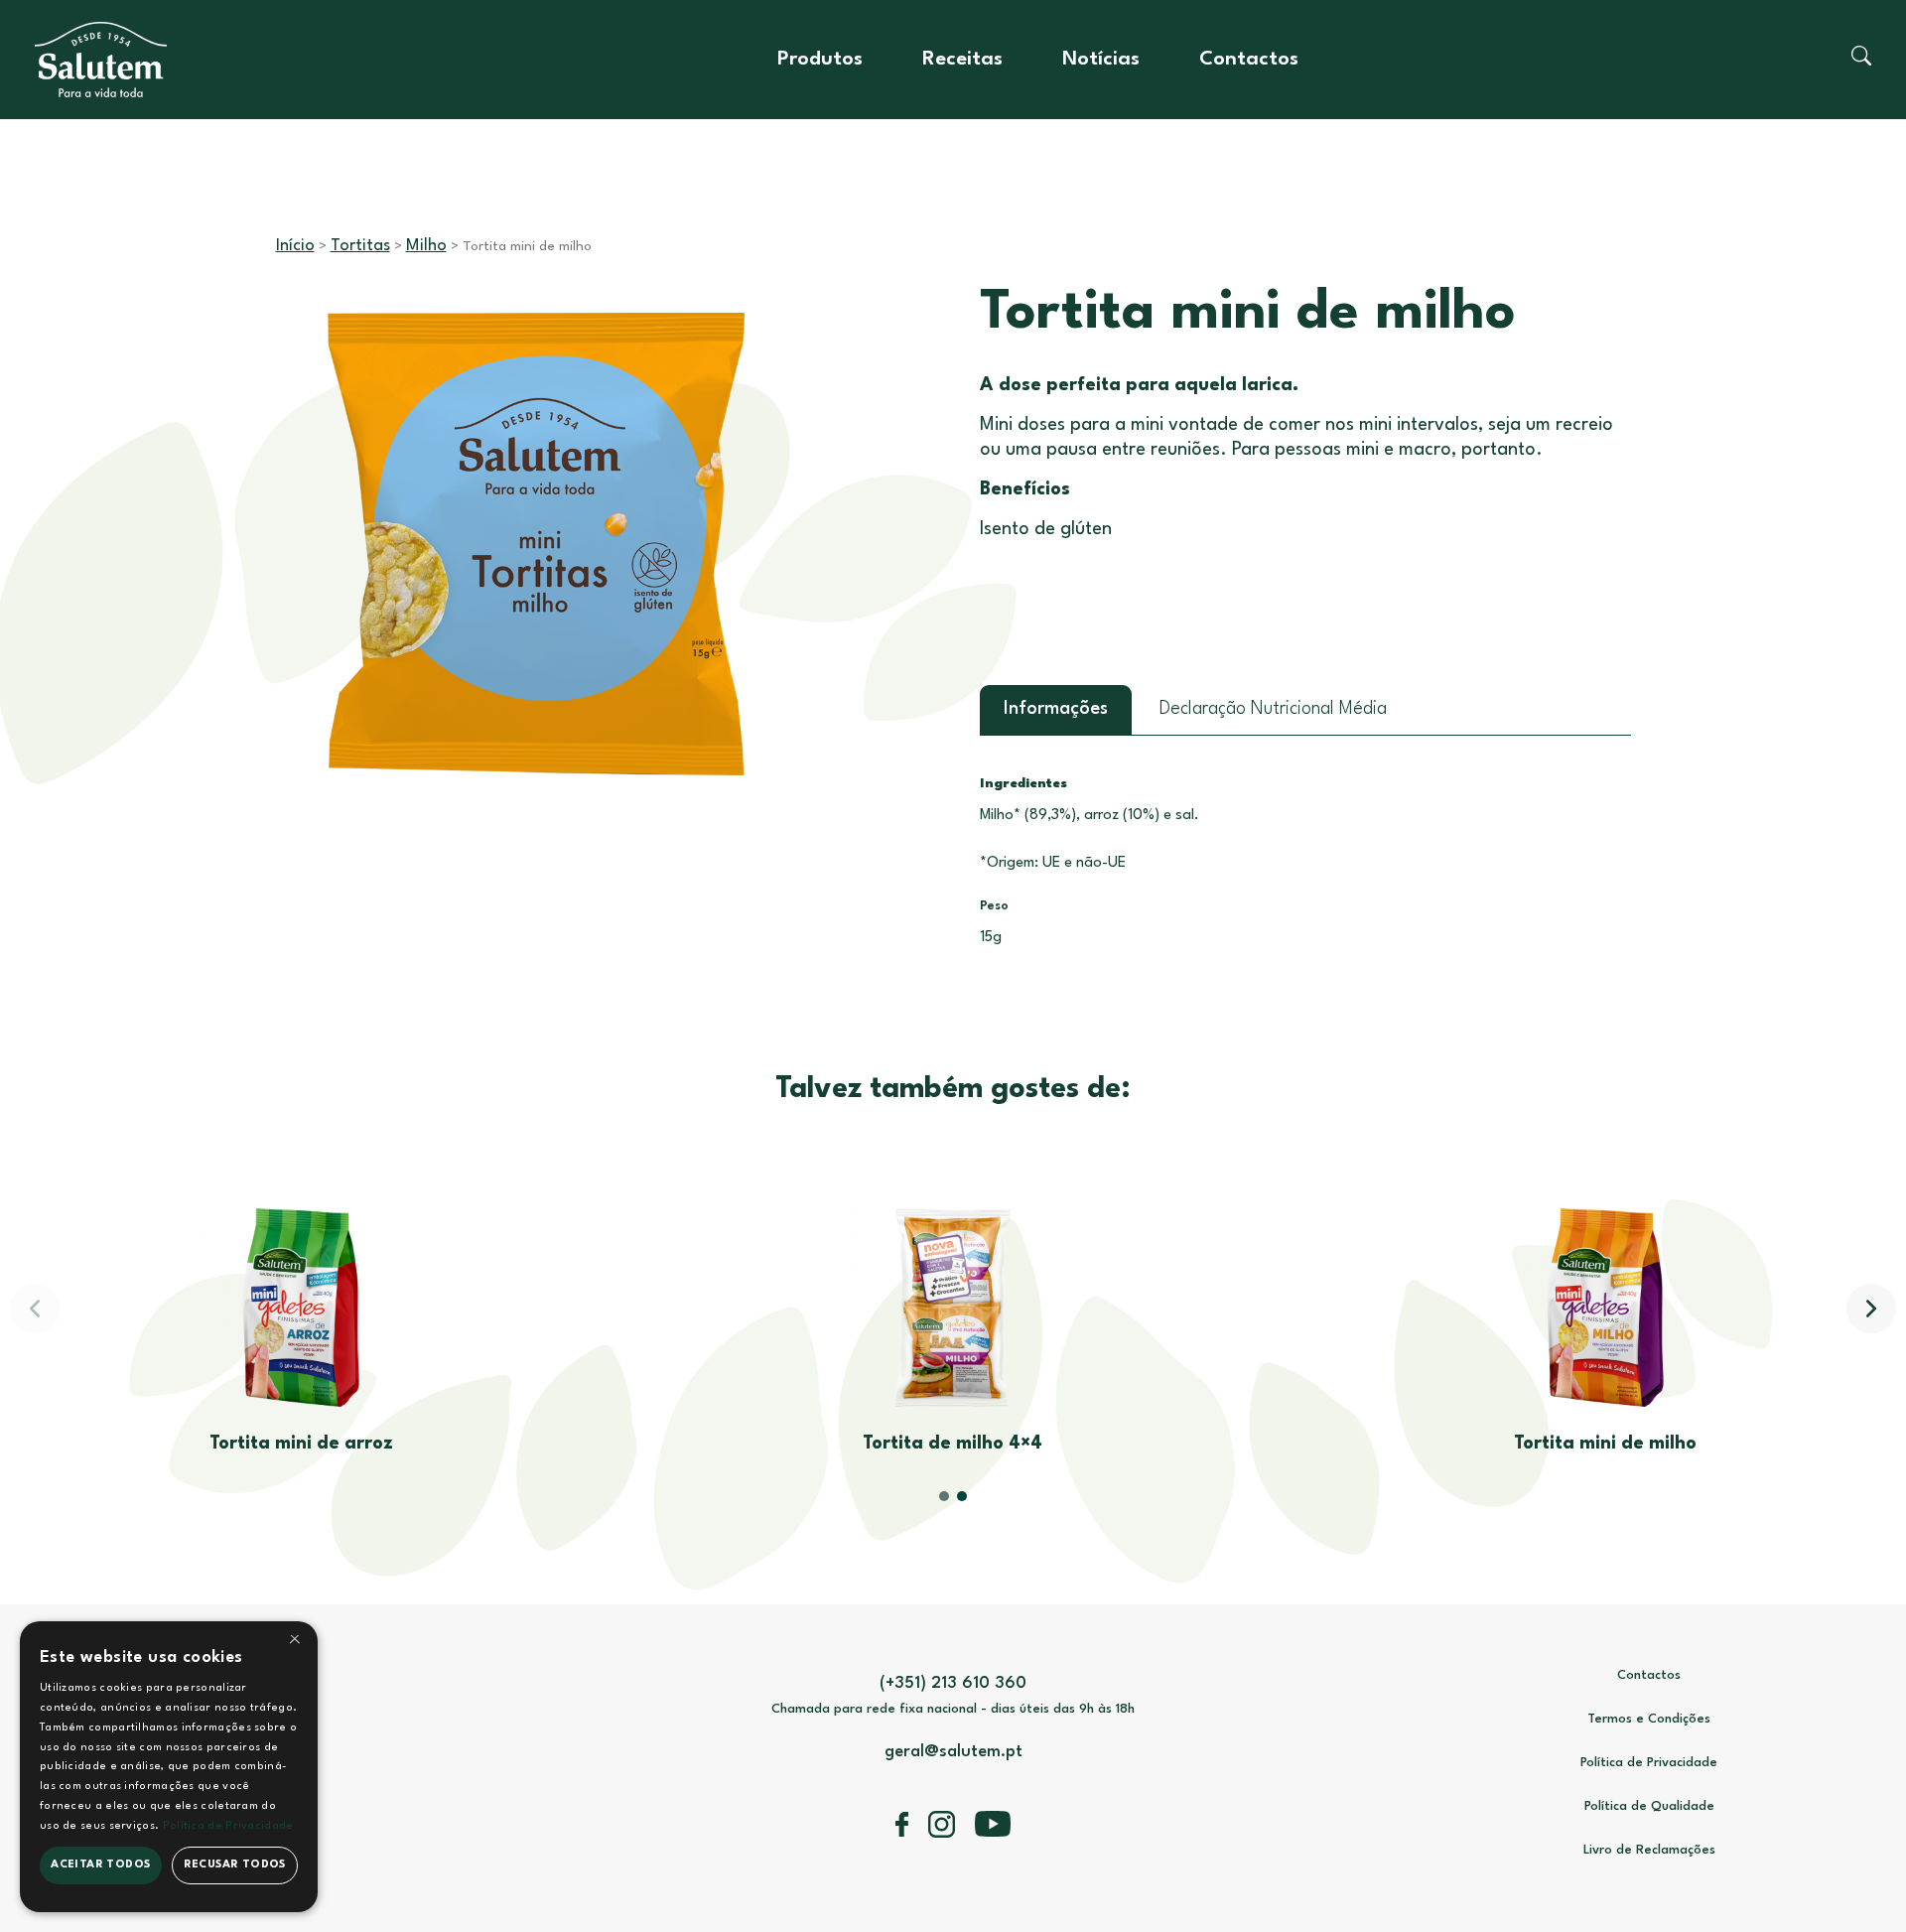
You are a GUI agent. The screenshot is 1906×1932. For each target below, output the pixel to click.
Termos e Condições (1649, 1719)
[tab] (1056, 710)
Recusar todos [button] (235, 1865)
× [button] (295, 1643)
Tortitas (360, 246)
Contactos (1249, 60)
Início (295, 246)
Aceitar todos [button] (100, 1865)
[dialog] (169, 1767)
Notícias (1101, 60)
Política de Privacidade (1649, 1763)
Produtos (820, 60)
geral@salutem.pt (953, 1752)
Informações (1056, 709)
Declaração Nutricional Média (1273, 709)
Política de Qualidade (1649, 1806)
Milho (426, 246)
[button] (1871, 1309)
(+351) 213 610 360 (953, 1683)
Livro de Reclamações (1649, 1850)
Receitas (962, 60)
